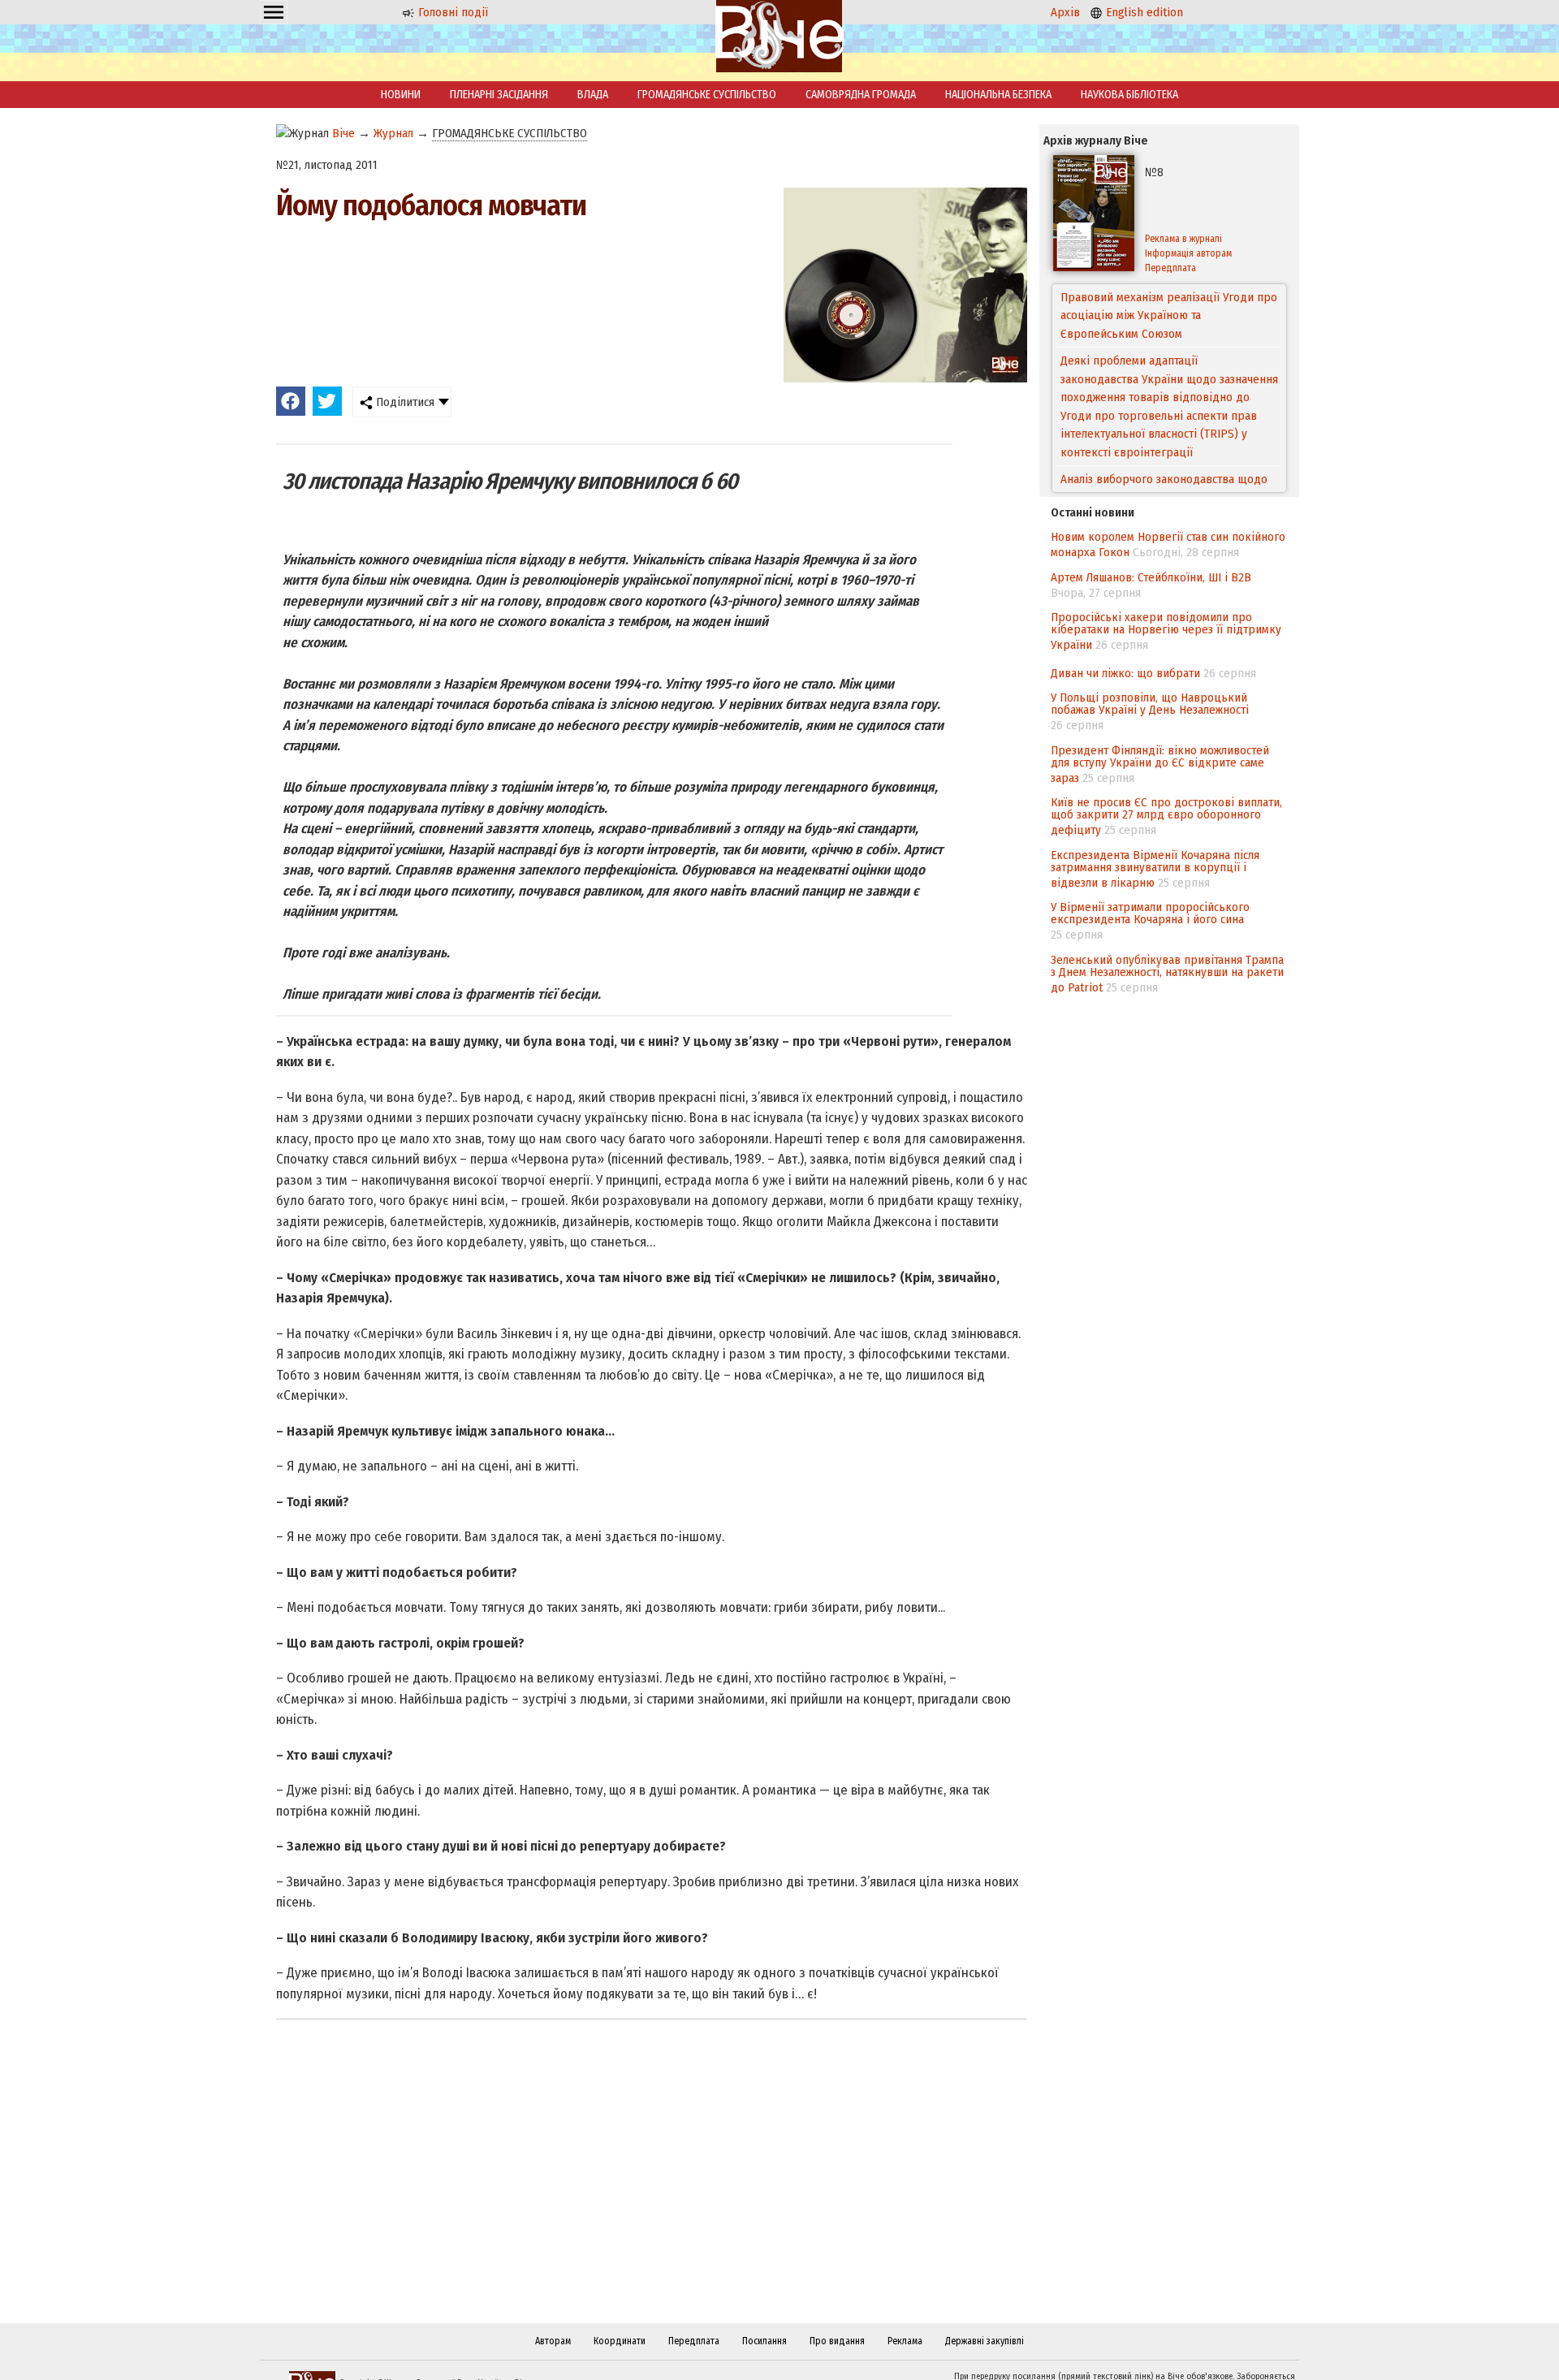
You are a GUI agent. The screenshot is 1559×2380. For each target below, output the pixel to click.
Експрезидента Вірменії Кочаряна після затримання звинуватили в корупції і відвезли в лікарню (1155, 869)
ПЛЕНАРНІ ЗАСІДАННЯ (499, 95)
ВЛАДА (593, 95)
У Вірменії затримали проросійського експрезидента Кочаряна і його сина (1150, 913)
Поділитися (404, 402)
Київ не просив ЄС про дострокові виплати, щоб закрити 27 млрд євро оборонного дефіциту (1166, 816)
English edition (1143, 12)
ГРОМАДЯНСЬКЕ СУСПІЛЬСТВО (707, 95)
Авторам (553, 2341)
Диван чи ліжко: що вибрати (1125, 673)
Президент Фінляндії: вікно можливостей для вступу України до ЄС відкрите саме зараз (1160, 764)
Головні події (451, 12)
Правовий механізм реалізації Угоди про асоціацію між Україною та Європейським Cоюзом (1169, 315)
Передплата (1170, 268)
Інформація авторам (1188, 253)
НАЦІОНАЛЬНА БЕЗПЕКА (998, 95)
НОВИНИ (401, 95)
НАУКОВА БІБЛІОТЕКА (1129, 95)
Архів (1065, 12)
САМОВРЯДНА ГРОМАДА (861, 95)
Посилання (764, 2341)
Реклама (905, 2341)
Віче (343, 133)
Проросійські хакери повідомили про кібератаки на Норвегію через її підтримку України (1166, 631)
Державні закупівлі (985, 2341)
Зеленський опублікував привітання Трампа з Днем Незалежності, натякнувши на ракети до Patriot (1167, 974)
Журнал (393, 133)
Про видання (837, 2341)
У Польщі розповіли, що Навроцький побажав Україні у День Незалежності (1150, 704)
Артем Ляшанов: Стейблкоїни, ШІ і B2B (1151, 577)
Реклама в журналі (1183, 239)
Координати (620, 2341)
